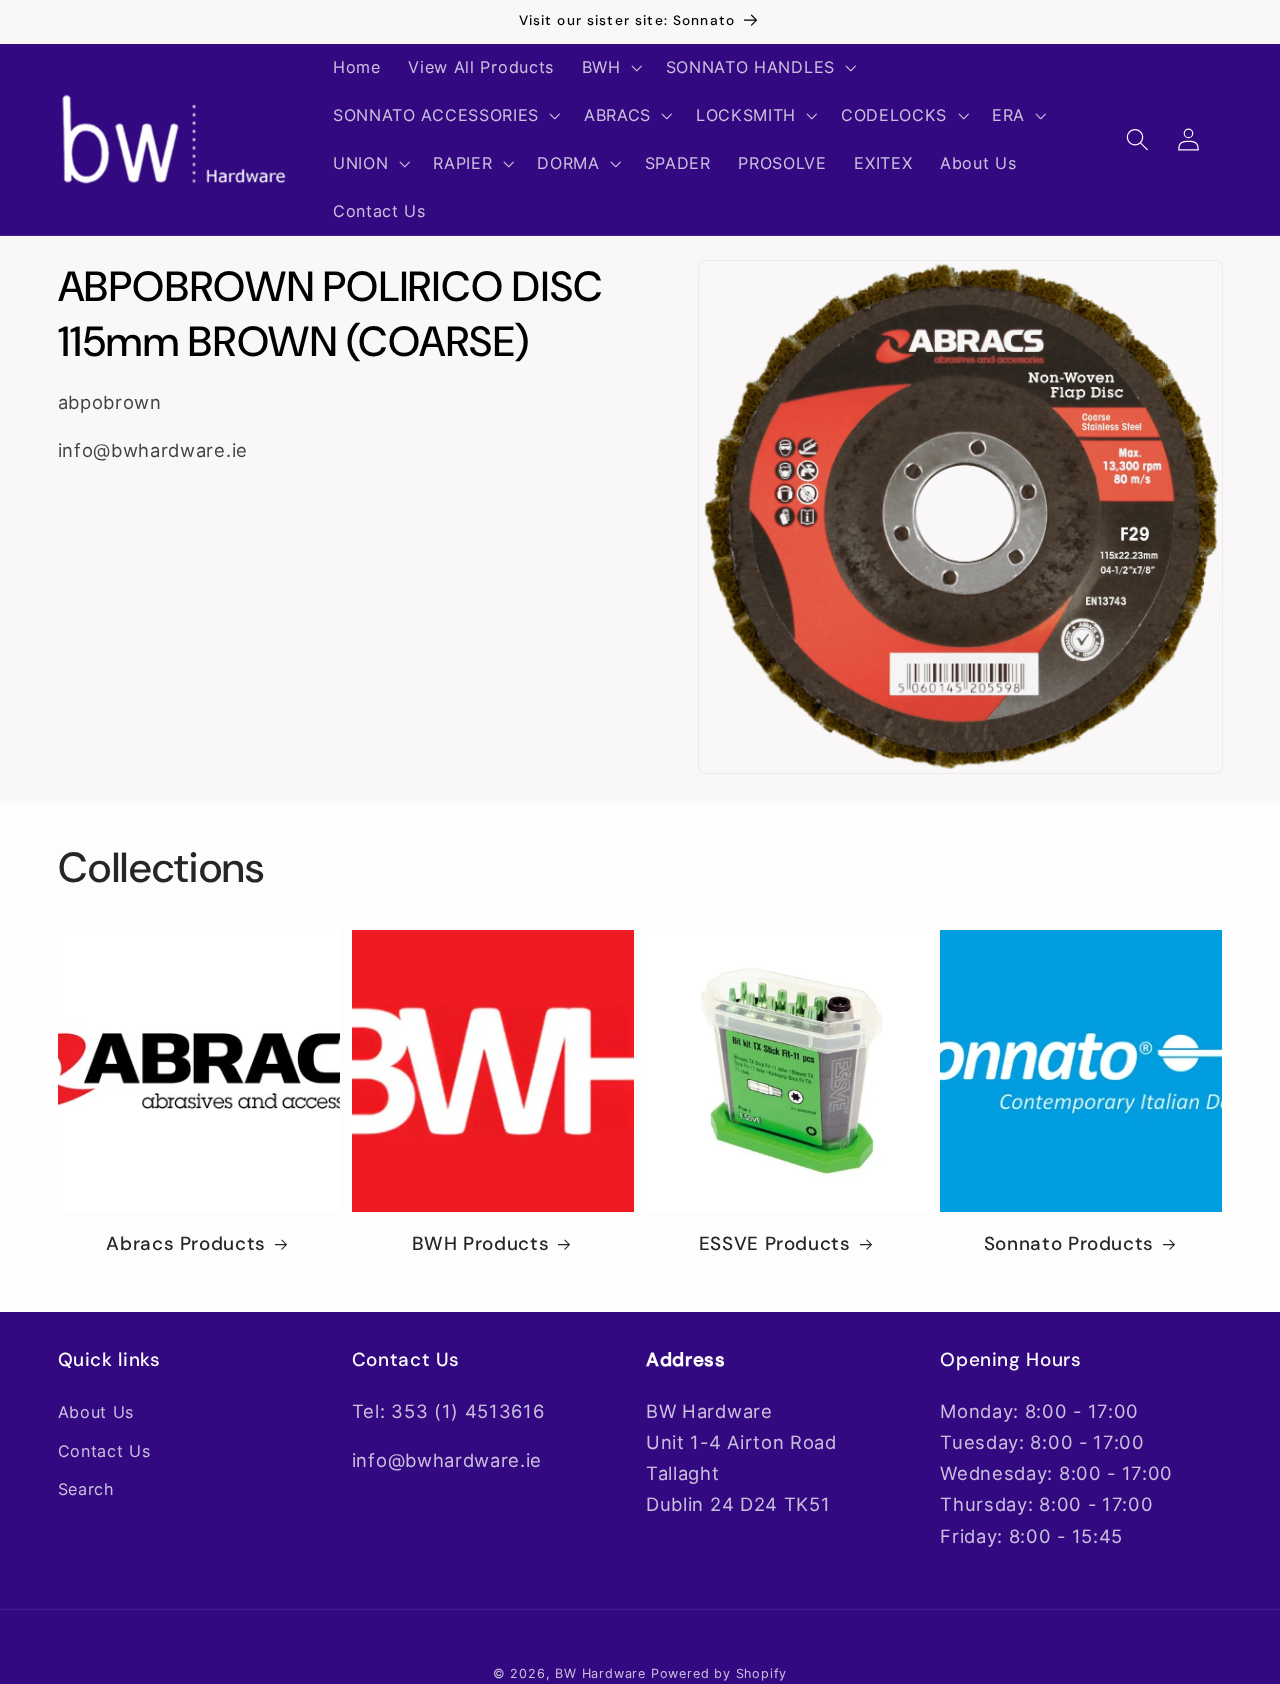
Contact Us (104, 1451)
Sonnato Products (1069, 1244)
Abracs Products (185, 1244)
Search (86, 1489)
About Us (96, 1412)
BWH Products (481, 1244)
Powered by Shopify (719, 1673)
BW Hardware (600, 1673)
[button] (610, 68)
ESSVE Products (775, 1244)
